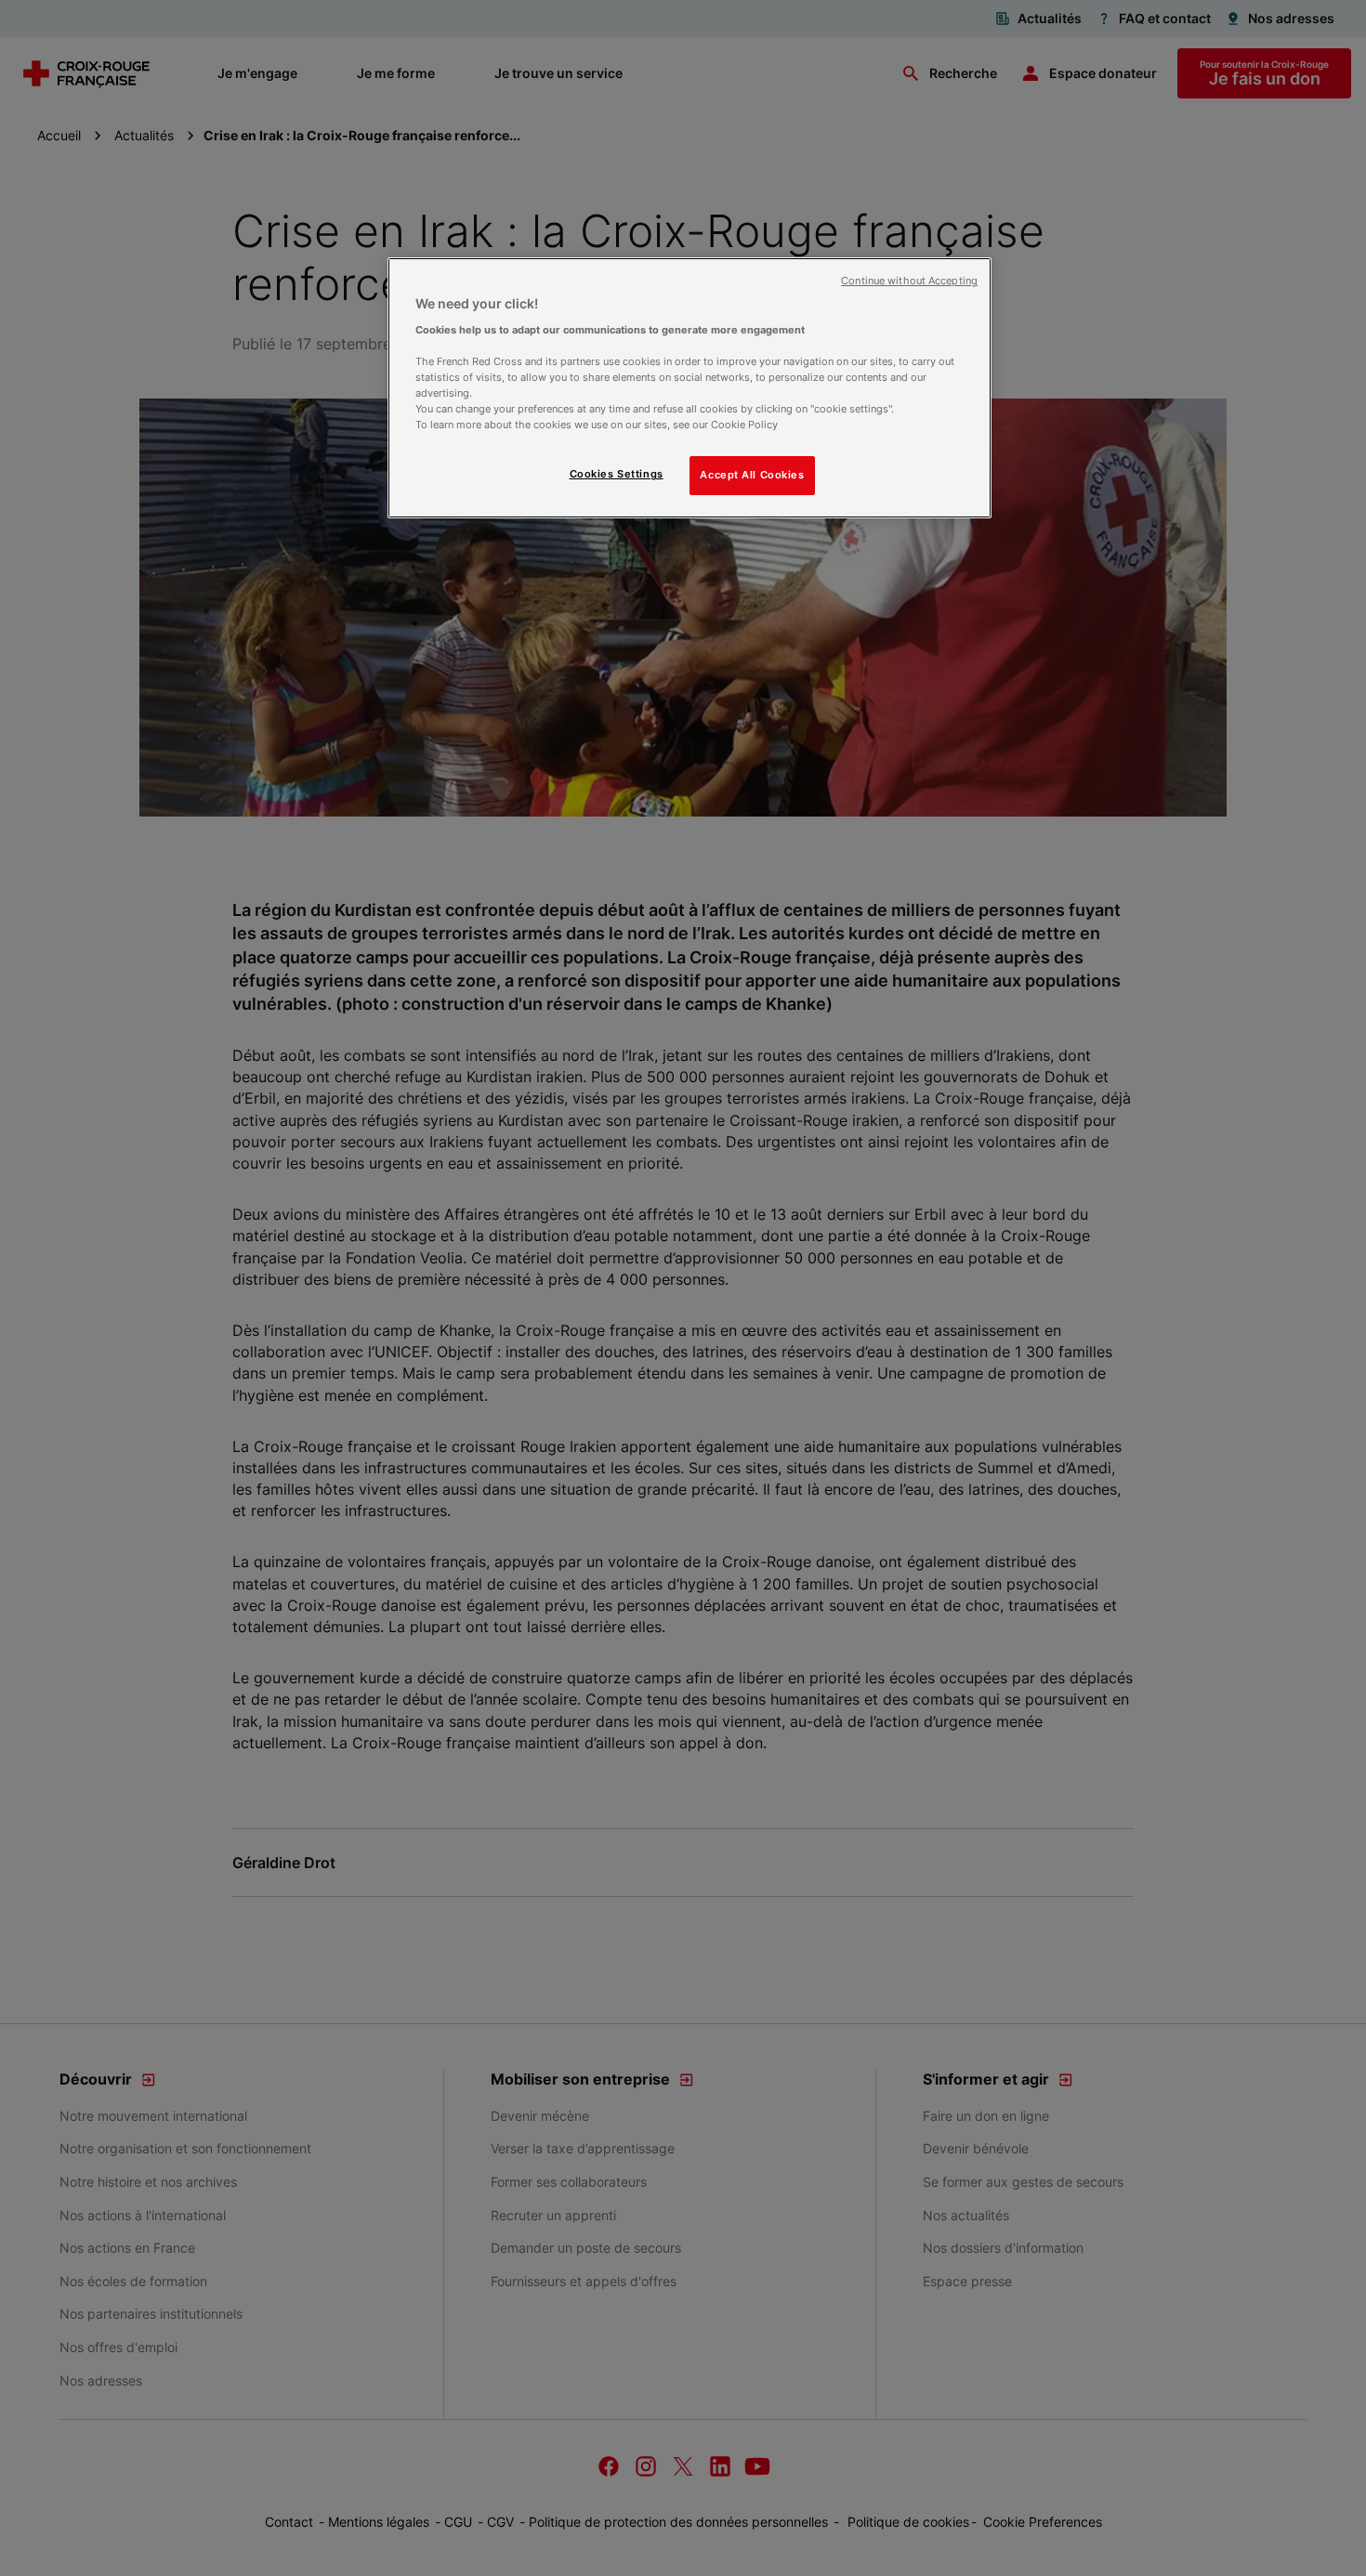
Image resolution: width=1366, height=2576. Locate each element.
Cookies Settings (617, 474)
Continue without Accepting (909, 281)
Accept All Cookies (752, 475)
